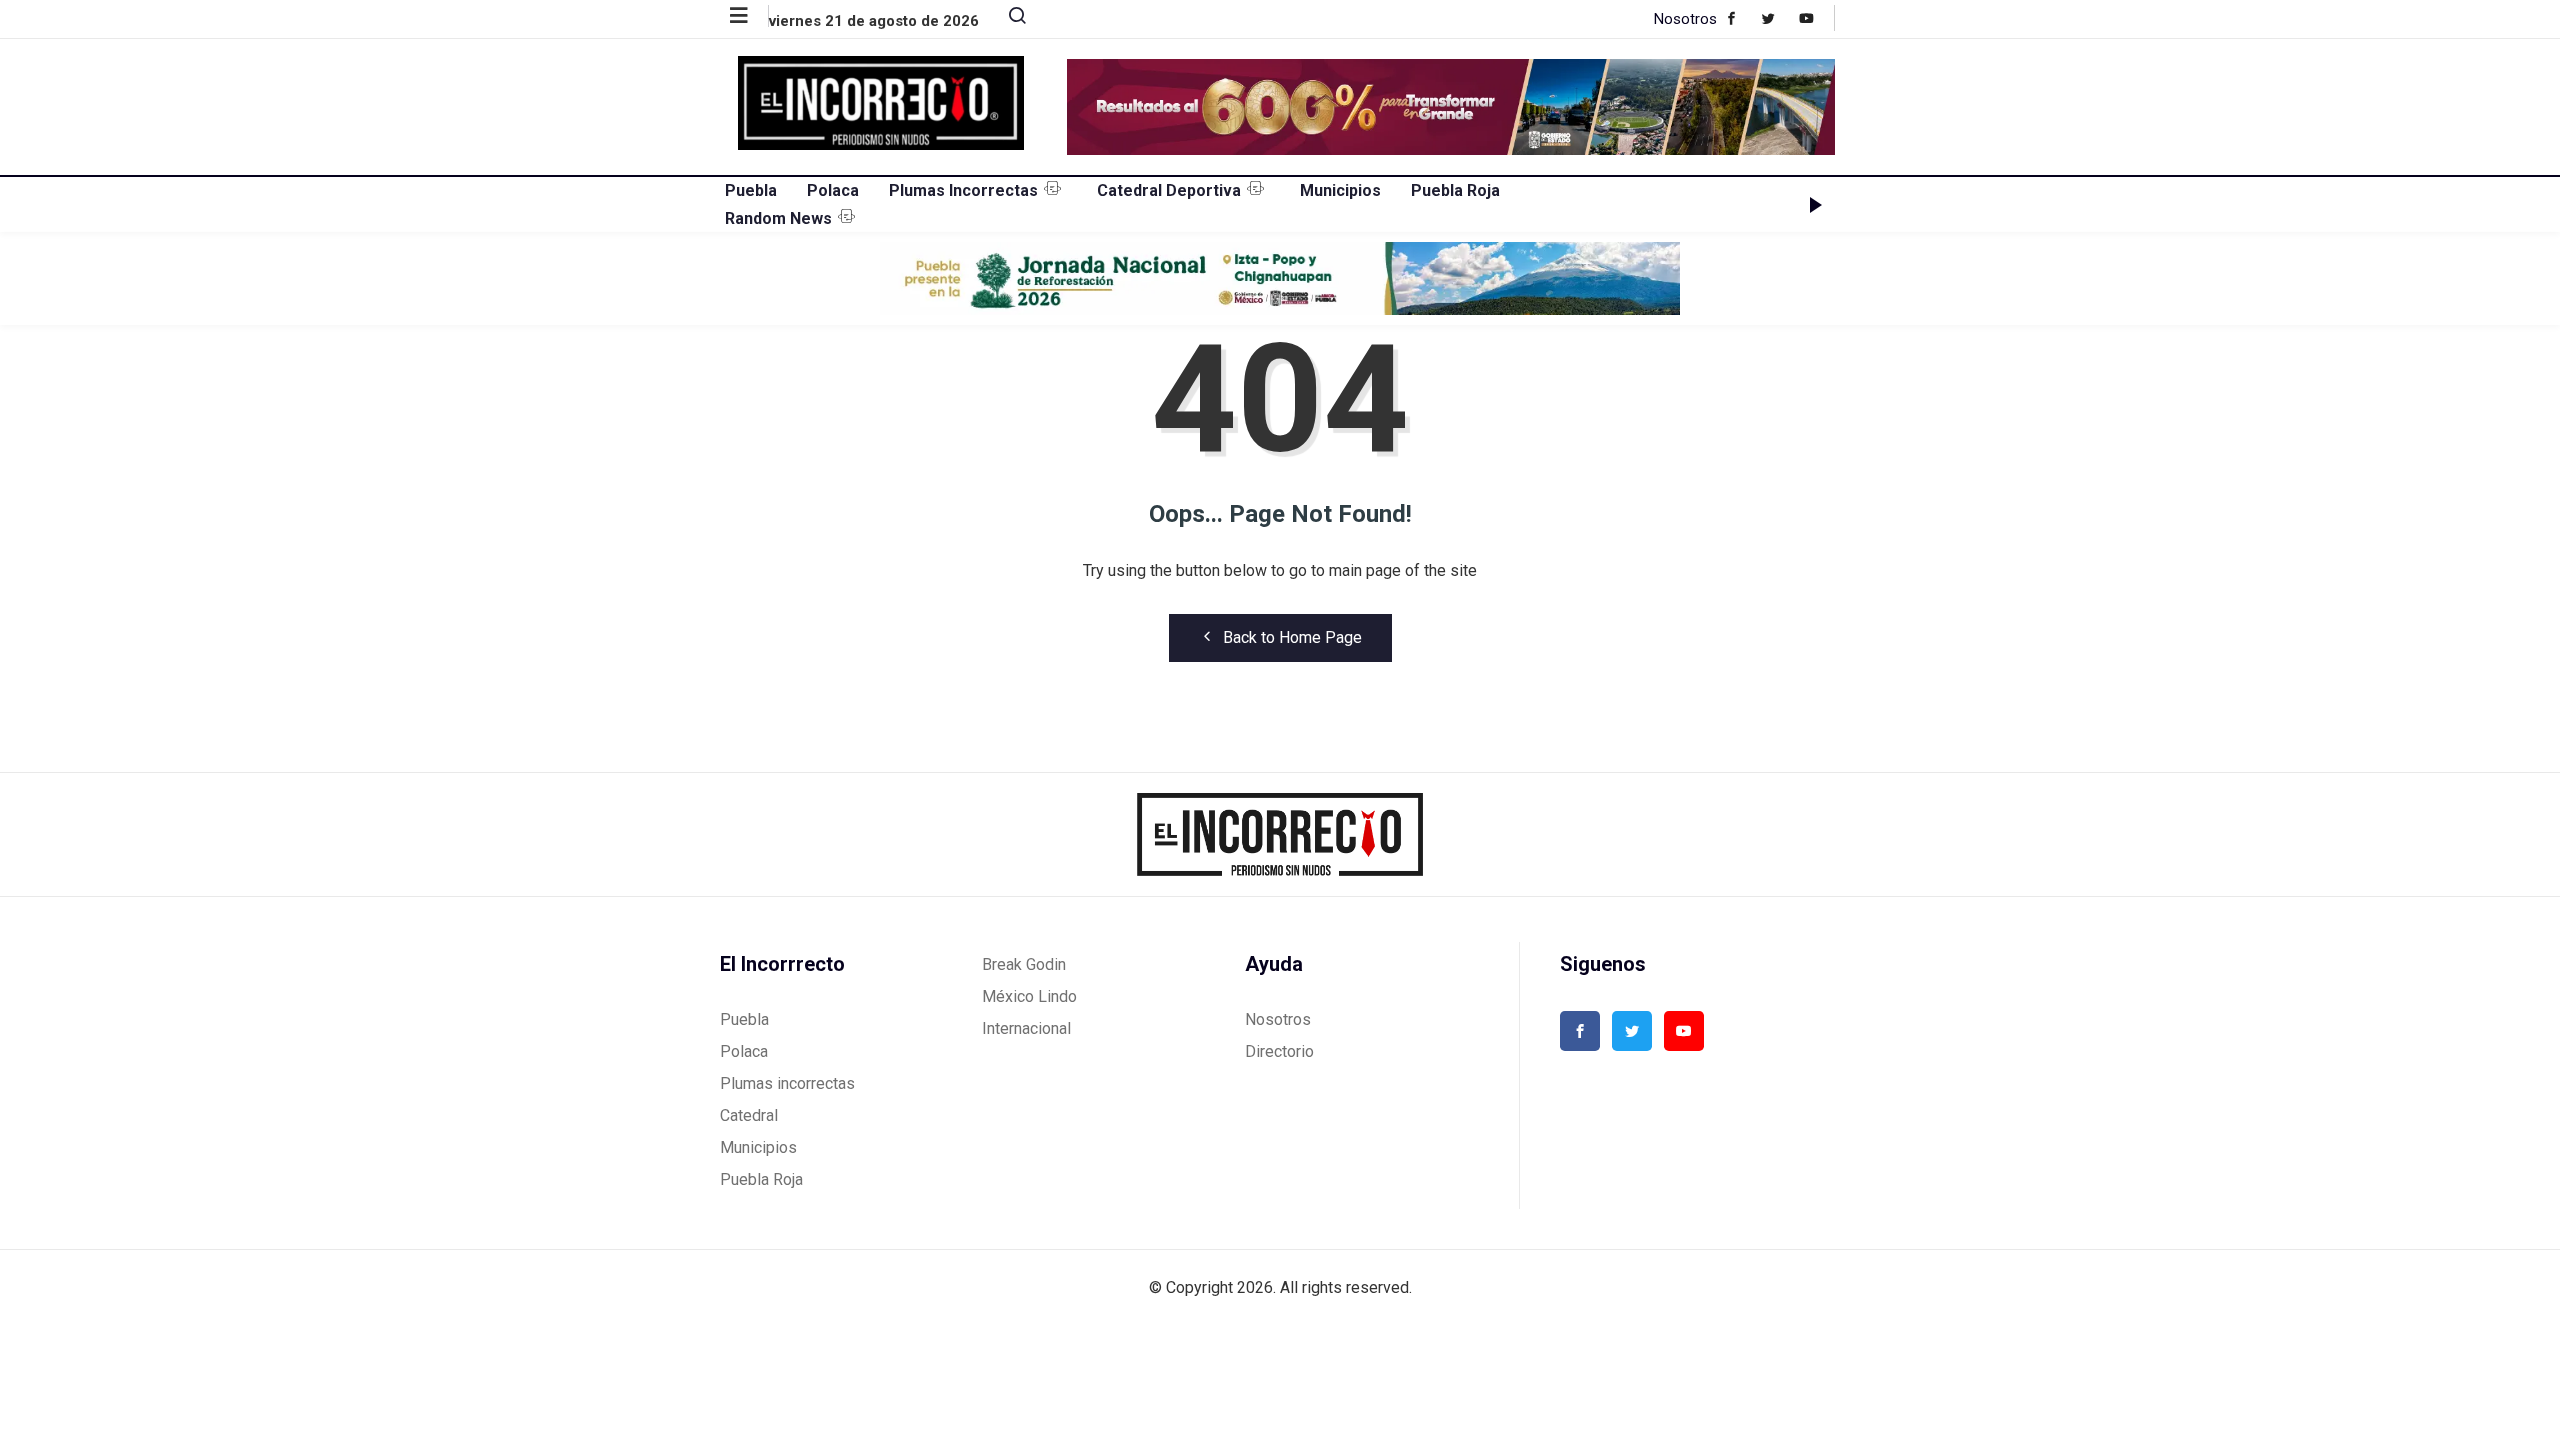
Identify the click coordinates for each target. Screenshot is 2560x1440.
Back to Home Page (1292, 637)
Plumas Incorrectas (963, 190)
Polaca (833, 190)
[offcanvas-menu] (749, 16)
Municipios (1340, 190)
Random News (778, 218)
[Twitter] (1778, 18)
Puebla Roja (1455, 190)
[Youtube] (1816, 18)
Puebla (751, 190)
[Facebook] (1741, 18)
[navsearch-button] (1009, 20)
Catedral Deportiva (1169, 190)
